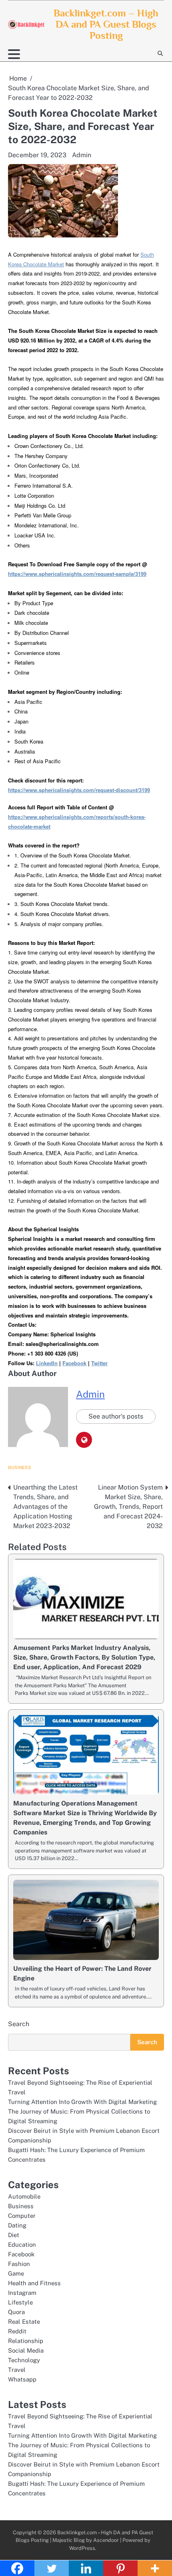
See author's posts (116, 1416)
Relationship (26, 2341)
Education (22, 2245)
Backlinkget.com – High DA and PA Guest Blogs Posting (106, 24)
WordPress (82, 2548)
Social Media (26, 2350)
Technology (24, 2360)
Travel (17, 2370)
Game (16, 2273)
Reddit (17, 2331)
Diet (14, 2235)
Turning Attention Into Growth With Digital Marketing (82, 2102)
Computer (22, 2216)
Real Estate (24, 2322)
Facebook (21, 2254)
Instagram (22, 2293)
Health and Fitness (34, 2283)
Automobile (24, 2196)
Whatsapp (22, 2379)
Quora (16, 2312)
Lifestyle (20, 2302)
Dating (17, 2225)
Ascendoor (106, 2540)
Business (20, 1467)
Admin (82, 155)
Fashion (19, 2264)
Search (19, 2024)
